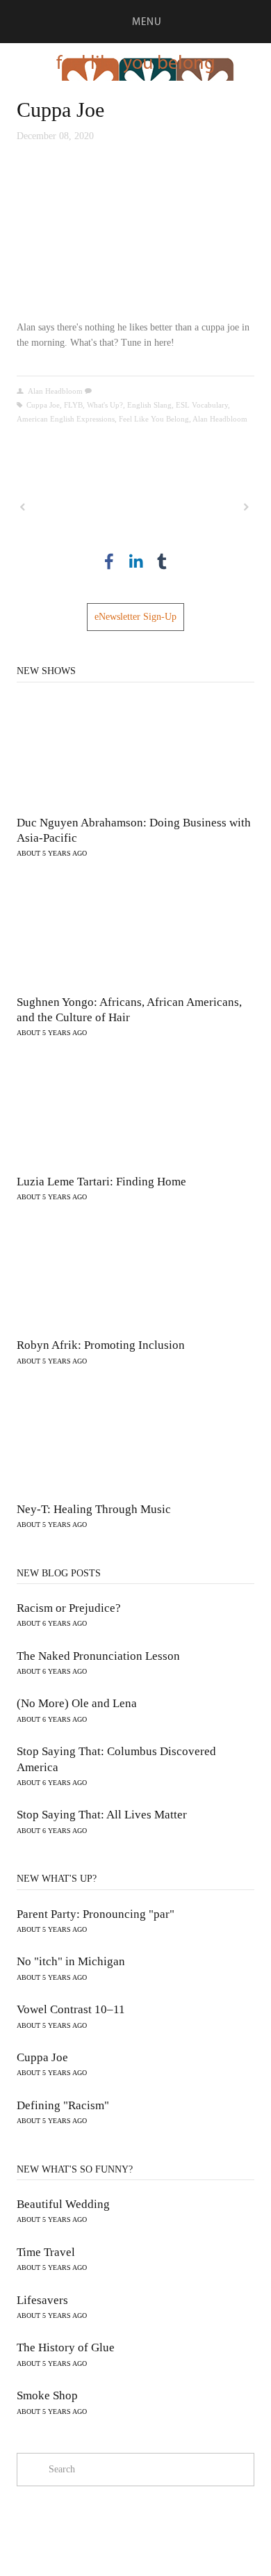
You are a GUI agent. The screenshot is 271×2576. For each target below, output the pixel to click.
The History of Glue (66, 2347)
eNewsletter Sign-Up (135, 617)
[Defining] (195, 507)
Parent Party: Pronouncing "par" (96, 1914)
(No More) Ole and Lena (77, 1703)
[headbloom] (162, 561)
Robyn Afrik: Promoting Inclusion (101, 1345)
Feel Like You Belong (154, 419)
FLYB (73, 405)
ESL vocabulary (202, 405)
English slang (149, 405)
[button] (135, 237)
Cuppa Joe (60, 110)
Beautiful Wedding (63, 2204)
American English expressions (66, 419)
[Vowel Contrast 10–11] (75, 507)
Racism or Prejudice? (69, 1608)
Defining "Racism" (63, 2105)
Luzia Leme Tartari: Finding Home (101, 1182)
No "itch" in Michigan (71, 1961)
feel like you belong (136, 62)
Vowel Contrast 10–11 (71, 2009)
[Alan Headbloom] (135, 561)
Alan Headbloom (55, 391)
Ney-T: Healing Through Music (94, 1509)
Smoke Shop (47, 2395)
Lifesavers (42, 2300)
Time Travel (46, 2252)
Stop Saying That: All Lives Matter (102, 1815)
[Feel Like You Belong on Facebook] (109, 561)
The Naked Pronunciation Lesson (98, 1656)
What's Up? (105, 405)
